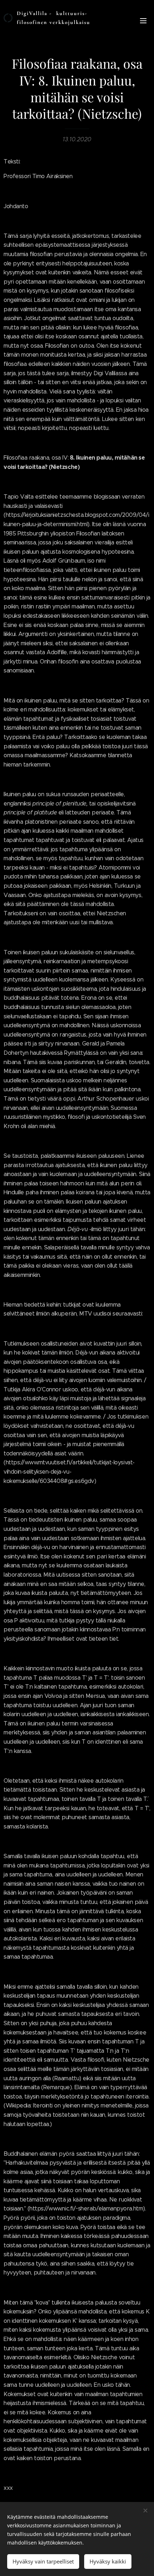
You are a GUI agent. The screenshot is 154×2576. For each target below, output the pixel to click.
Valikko (143, 20)
